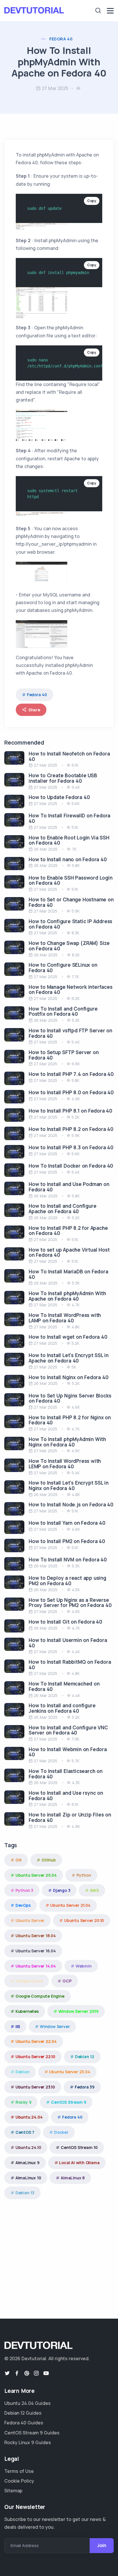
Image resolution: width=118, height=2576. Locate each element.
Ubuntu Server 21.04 (70, 1905)
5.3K (76, 1283)
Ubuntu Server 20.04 (36, 1875)
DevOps (23, 1905)
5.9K (76, 911)
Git (19, 1860)
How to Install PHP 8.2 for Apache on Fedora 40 (68, 1231)
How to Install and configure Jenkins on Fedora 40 (62, 1708)
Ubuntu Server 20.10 (84, 1920)
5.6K (76, 803)
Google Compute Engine (40, 1996)
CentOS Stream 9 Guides (32, 2433)
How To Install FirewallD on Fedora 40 (69, 818)
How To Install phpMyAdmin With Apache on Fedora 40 (67, 1296)
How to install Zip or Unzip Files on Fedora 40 (70, 1817)
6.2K (76, 998)
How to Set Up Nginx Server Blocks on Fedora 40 (70, 1398)
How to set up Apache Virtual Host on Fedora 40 (69, 1252)
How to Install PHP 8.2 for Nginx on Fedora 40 (70, 1420)
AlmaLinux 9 (27, 2163)
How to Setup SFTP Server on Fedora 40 (64, 1055)
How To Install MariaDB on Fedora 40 (68, 1274)
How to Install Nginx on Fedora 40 (68, 1377)
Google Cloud (29, 1981)
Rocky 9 (23, 2102)
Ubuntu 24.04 (29, 2117)
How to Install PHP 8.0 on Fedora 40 (71, 1092)
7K (74, 849)
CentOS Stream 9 (69, 2102)
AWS (94, 1890)
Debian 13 (25, 2193)
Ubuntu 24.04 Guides (27, 2403)
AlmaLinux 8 (73, 2178)
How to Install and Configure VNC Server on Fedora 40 (68, 1730)
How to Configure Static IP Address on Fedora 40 (70, 924)
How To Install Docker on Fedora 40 (71, 1166)
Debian (22, 2072)
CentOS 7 (25, 2132)
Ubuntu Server (30, 1920)
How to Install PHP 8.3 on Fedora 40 (71, 1147)
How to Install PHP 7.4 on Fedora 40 (71, 1074)
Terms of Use (19, 2471)
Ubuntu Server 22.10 (35, 2057)
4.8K (76, 1327)
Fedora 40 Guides (24, 2423)
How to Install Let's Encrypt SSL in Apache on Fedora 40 (69, 1358)
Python (84, 1875)
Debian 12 (85, 2057)
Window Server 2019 (78, 2011)
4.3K (76, 1783)
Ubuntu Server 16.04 (36, 1951)
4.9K (76, 1099)
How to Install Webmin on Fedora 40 (68, 1752)
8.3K (75, 933)
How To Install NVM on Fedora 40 (68, 1560)
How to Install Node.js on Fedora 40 (71, 1505)
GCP (67, 1981)
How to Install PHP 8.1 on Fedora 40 (70, 1111)
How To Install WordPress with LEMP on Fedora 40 (65, 1464)
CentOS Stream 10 (79, 2147)
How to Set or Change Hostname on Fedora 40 (71, 902)
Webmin (84, 1966)
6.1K (75, 765)
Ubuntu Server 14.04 (36, 1966)
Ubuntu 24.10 (28, 2147)
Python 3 (24, 1890)
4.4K (76, 1652)
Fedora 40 (61, 39)
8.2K (76, 955)
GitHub (49, 1860)
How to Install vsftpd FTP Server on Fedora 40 (70, 1033)
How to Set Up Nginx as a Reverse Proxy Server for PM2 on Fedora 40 (70, 1603)
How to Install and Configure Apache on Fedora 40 (62, 1209)
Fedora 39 (85, 2087)
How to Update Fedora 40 (59, 797)
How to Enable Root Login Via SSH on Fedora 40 (69, 840)
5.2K (76, 1020)
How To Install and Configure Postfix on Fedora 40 (63, 1011)
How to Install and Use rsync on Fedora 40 (66, 1796)
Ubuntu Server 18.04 (36, 1936)
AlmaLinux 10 (28, 2178)
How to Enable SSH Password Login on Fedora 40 (71, 880)
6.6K (76, 1064)
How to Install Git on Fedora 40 (65, 1622)
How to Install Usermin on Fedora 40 (68, 1643)
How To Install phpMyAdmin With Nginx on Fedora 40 (67, 1442)
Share (34, 710)
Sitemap (13, 2491)
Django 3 (62, 1890)
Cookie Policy (19, 2481)
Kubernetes (27, 2011)
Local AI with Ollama (79, 2163)
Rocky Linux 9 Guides (28, 2442)
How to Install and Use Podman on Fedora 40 (69, 1187)
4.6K (76, 1407)
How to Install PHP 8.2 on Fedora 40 (71, 1129)
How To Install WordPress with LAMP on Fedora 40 (65, 1318)
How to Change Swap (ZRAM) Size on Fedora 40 (69, 946)
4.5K (76, 1451)
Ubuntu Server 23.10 (35, 2087)
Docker (61, 2132)
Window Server (55, 2026)
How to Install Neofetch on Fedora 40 (69, 756)
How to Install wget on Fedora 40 (68, 1337)
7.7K (75, 977)
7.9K (75, 1739)
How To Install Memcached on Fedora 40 (64, 1686)
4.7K (76, 1305)
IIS (18, 2026)
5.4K (76, 1042)
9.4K (76, 787)
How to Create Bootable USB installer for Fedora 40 (63, 778)
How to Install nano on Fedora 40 (68, 859)
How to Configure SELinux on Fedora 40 (63, 968)
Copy (92, 201)
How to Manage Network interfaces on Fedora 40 (71, 990)
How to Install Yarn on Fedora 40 (67, 1523)
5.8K (76, 865)
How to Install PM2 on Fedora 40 (67, 1541)
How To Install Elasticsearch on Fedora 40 (66, 1774)
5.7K (75, 1761)
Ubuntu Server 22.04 (36, 2041)
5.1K (75, 827)
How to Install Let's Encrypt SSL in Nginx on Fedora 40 (69, 1485)
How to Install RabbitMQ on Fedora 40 (70, 1665)
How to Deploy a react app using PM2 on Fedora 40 (67, 1581)
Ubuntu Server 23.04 (69, 2072)
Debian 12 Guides (23, 2413)
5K (74, 1367)
